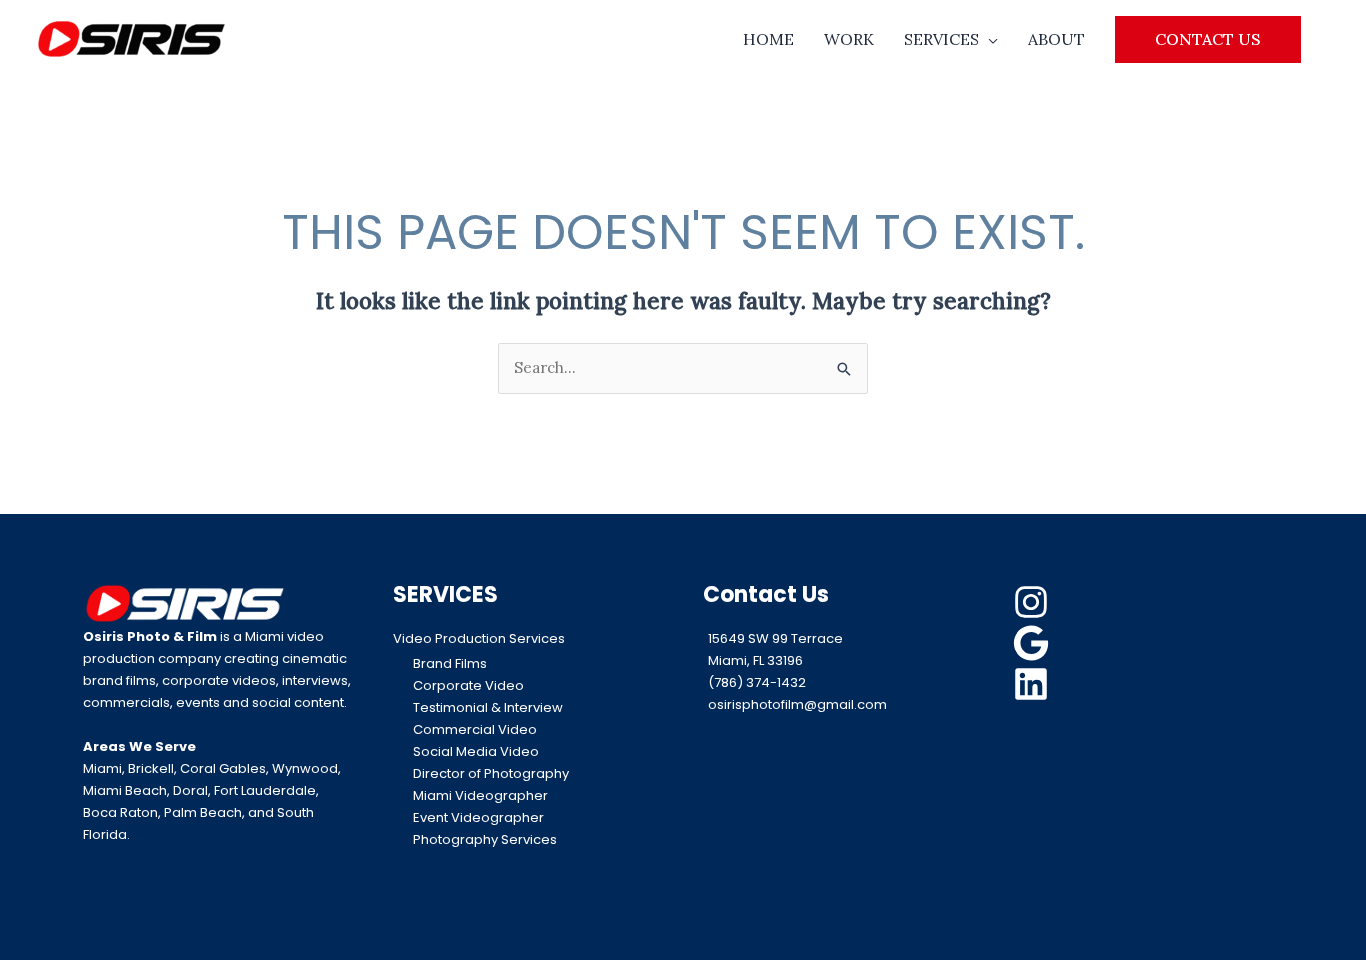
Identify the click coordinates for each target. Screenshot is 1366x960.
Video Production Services (479, 638)
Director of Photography (491, 773)
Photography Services (485, 839)
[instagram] (1034, 602)
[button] (1208, 39)
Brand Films (450, 663)
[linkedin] (1034, 684)
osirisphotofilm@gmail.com (797, 704)
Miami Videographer (480, 795)
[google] (1034, 643)
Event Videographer (478, 817)
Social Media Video (476, 751)
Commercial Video (475, 729)
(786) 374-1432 (757, 682)
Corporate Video (468, 685)
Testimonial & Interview (488, 707)
